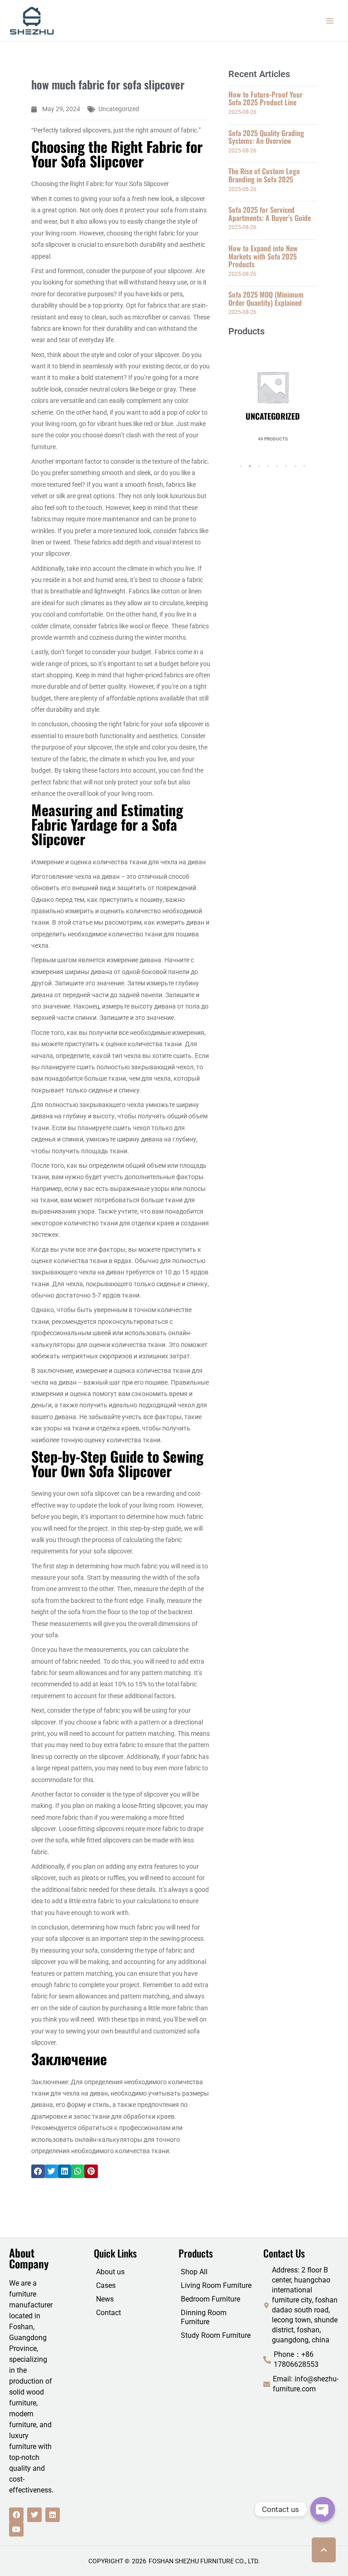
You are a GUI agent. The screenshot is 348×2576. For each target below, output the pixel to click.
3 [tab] (259, 466)
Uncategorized (119, 109)
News (105, 2299)
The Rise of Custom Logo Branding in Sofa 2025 (264, 175)
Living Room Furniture (216, 2285)
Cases (106, 2285)
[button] (38, 2171)
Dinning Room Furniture (204, 2317)
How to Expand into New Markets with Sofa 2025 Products (263, 256)
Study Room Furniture (216, 2335)
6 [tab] (286, 466)
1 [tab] (241, 466)
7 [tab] (295, 466)
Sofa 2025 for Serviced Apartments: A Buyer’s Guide (270, 214)
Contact (109, 2313)
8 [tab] (304, 466)
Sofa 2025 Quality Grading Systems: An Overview (266, 137)
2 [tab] (250, 466)
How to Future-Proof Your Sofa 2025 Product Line (266, 98)
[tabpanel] (273, 392)
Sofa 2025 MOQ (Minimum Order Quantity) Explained (266, 299)
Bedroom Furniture (210, 2299)
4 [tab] (268, 466)
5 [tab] (277, 466)
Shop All (194, 2272)
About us (110, 2272)
